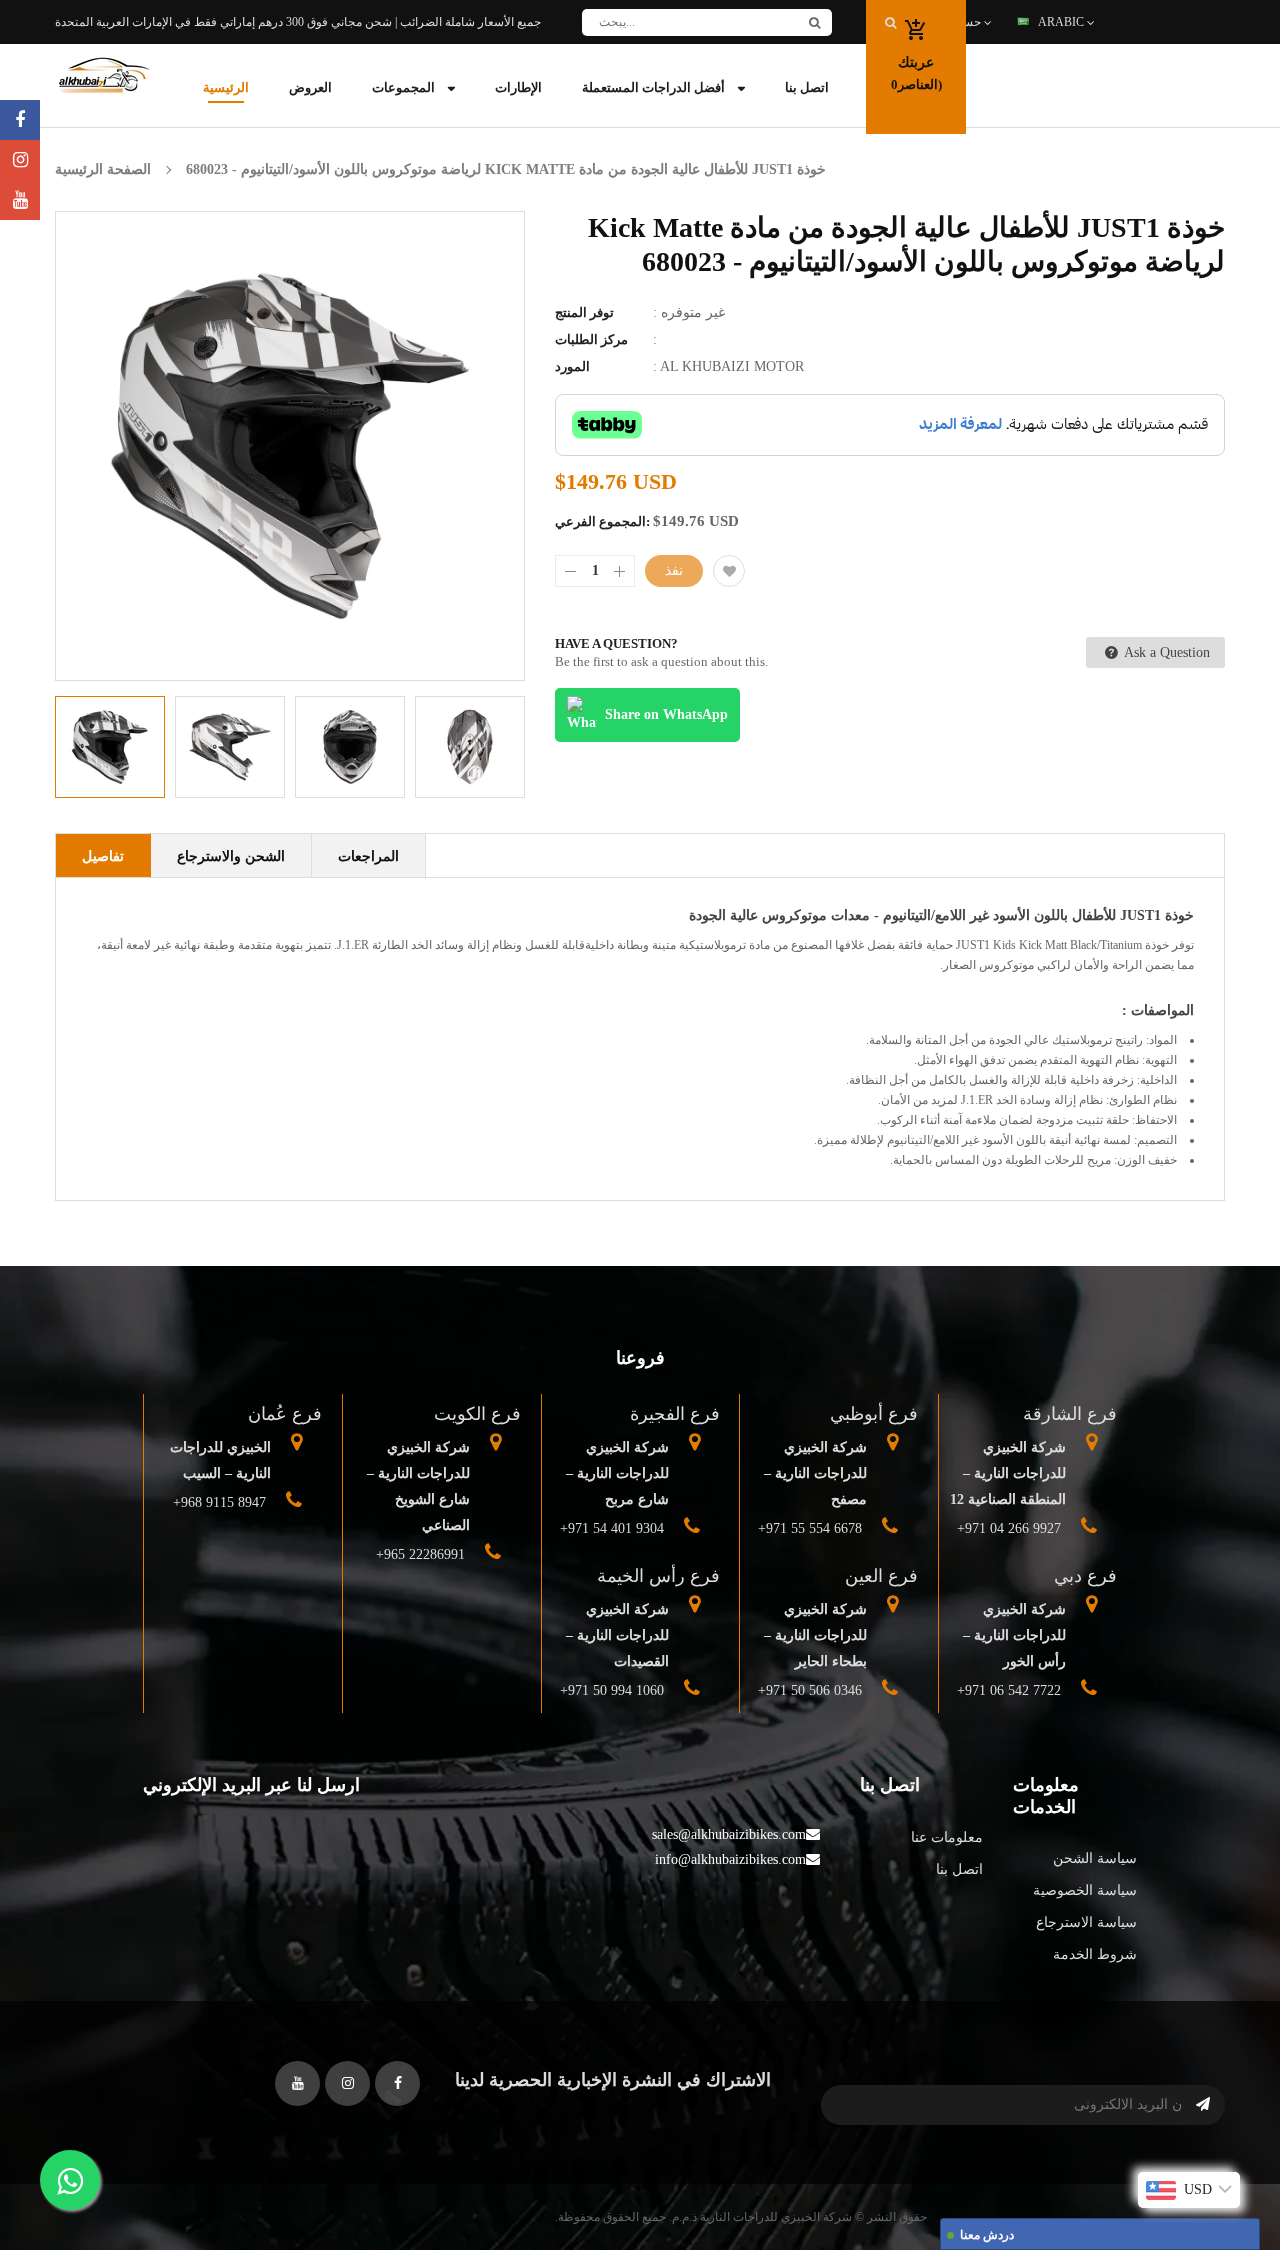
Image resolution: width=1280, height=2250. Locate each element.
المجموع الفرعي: (602, 521)
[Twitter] (20, 200)
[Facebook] (20, 120)
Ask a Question (1165, 652)
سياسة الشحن (1095, 1858)
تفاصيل (103, 856)
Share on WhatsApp (666, 714)
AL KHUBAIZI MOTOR (732, 366)
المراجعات (368, 856)
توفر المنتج (584, 312)
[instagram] (20, 160)
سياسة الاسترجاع (1086, 1922)
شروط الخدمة (1095, 1954)
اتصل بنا (959, 1869)
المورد (572, 366)
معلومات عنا (947, 1837)
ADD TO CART (935, 2193)
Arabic (1062, 22)
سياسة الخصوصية (1085, 1890)
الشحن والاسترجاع (231, 856)
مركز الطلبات (591, 339)
